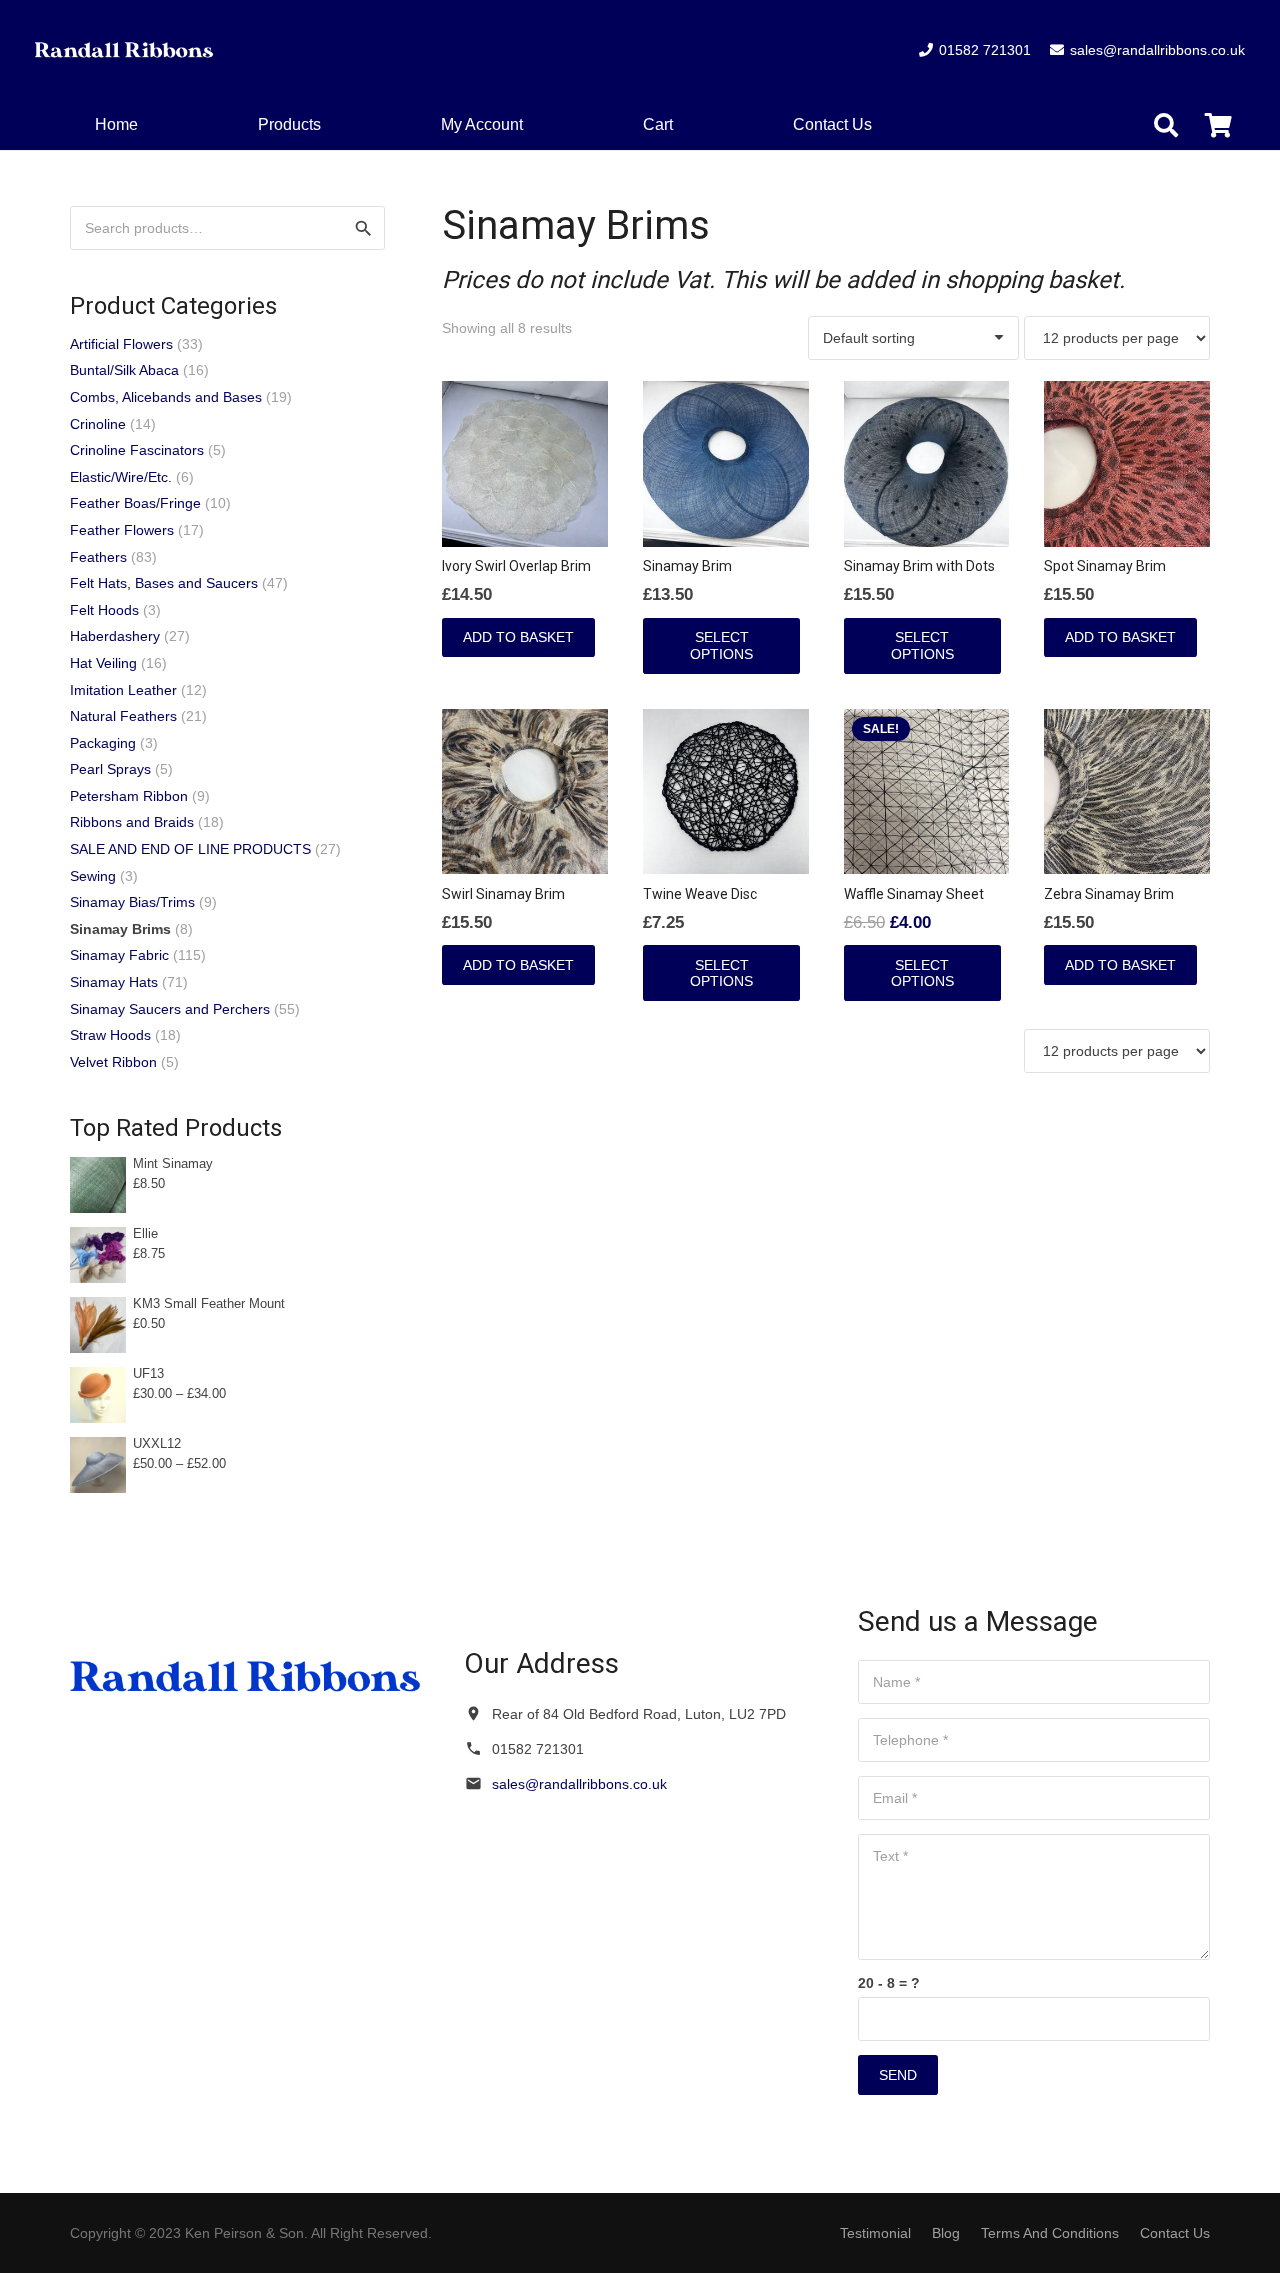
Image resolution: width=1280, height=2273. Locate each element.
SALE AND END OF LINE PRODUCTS (190, 849)
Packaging (103, 743)
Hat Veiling (103, 663)
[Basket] (1218, 125)
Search (363, 228)
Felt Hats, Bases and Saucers (164, 583)
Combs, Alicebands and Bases (166, 397)
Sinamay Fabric (119, 955)
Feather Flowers (122, 530)
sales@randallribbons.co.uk (579, 1784)
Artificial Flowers (121, 344)
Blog (946, 2233)
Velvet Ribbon (113, 1062)
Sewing (93, 876)
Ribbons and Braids (132, 822)
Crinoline (98, 424)
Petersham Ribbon (129, 796)
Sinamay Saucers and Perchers (170, 1009)
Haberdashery (115, 636)
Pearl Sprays (110, 769)
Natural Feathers (123, 716)
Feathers (98, 557)
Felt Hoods (104, 610)
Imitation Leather (123, 690)
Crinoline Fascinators (137, 450)
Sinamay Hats (114, 982)
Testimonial (875, 2233)
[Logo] (124, 50)
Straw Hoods (110, 1035)
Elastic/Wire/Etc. (121, 477)
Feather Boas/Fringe (135, 503)
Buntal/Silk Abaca (124, 370)
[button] (687, 124)
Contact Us (1175, 2233)
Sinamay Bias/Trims (132, 902)
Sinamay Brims (120, 929)
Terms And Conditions (1050, 2233)
